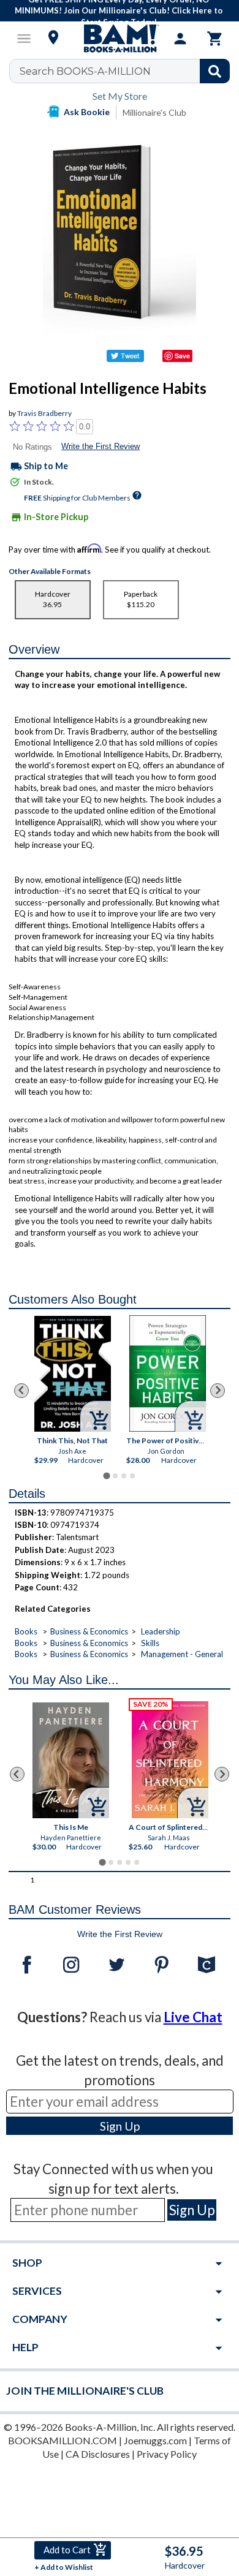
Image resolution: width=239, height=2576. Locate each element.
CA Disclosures (98, 2454)
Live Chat (193, 2017)
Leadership (161, 1631)
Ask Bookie (87, 112)
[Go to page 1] (106, 1475)
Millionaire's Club (154, 112)
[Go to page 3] (124, 1476)
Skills (150, 1643)
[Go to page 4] (132, 1476)
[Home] (120, 39)
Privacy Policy (167, 2454)
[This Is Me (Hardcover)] (71, 1760)
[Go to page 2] (115, 1476)
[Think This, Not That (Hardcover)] (73, 1373)
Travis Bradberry (44, 413)
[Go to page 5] (137, 1862)
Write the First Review (101, 446)
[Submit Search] (215, 71)
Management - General (182, 1654)
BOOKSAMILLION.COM (63, 2440)
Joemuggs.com (155, 2440)
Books (26, 1631)
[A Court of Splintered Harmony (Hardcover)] (170, 1760)
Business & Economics (89, 1631)
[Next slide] (218, 1391)
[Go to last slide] (21, 1391)
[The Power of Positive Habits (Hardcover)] (168, 1373)
